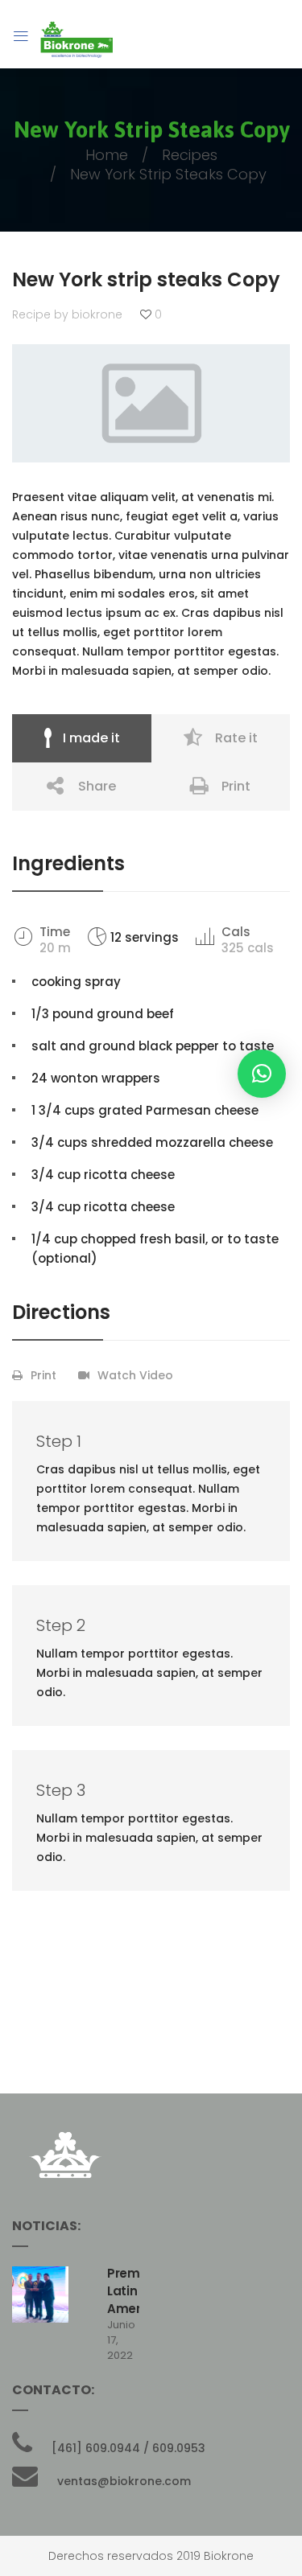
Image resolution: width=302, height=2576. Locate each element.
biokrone (97, 314)
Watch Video (135, 1375)
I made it (91, 738)
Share (97, 786)
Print (236, 786)
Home (107, 155)
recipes (190, 155)
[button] (262, 1074)
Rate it (236, 738)
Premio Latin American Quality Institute (123, 2309)
